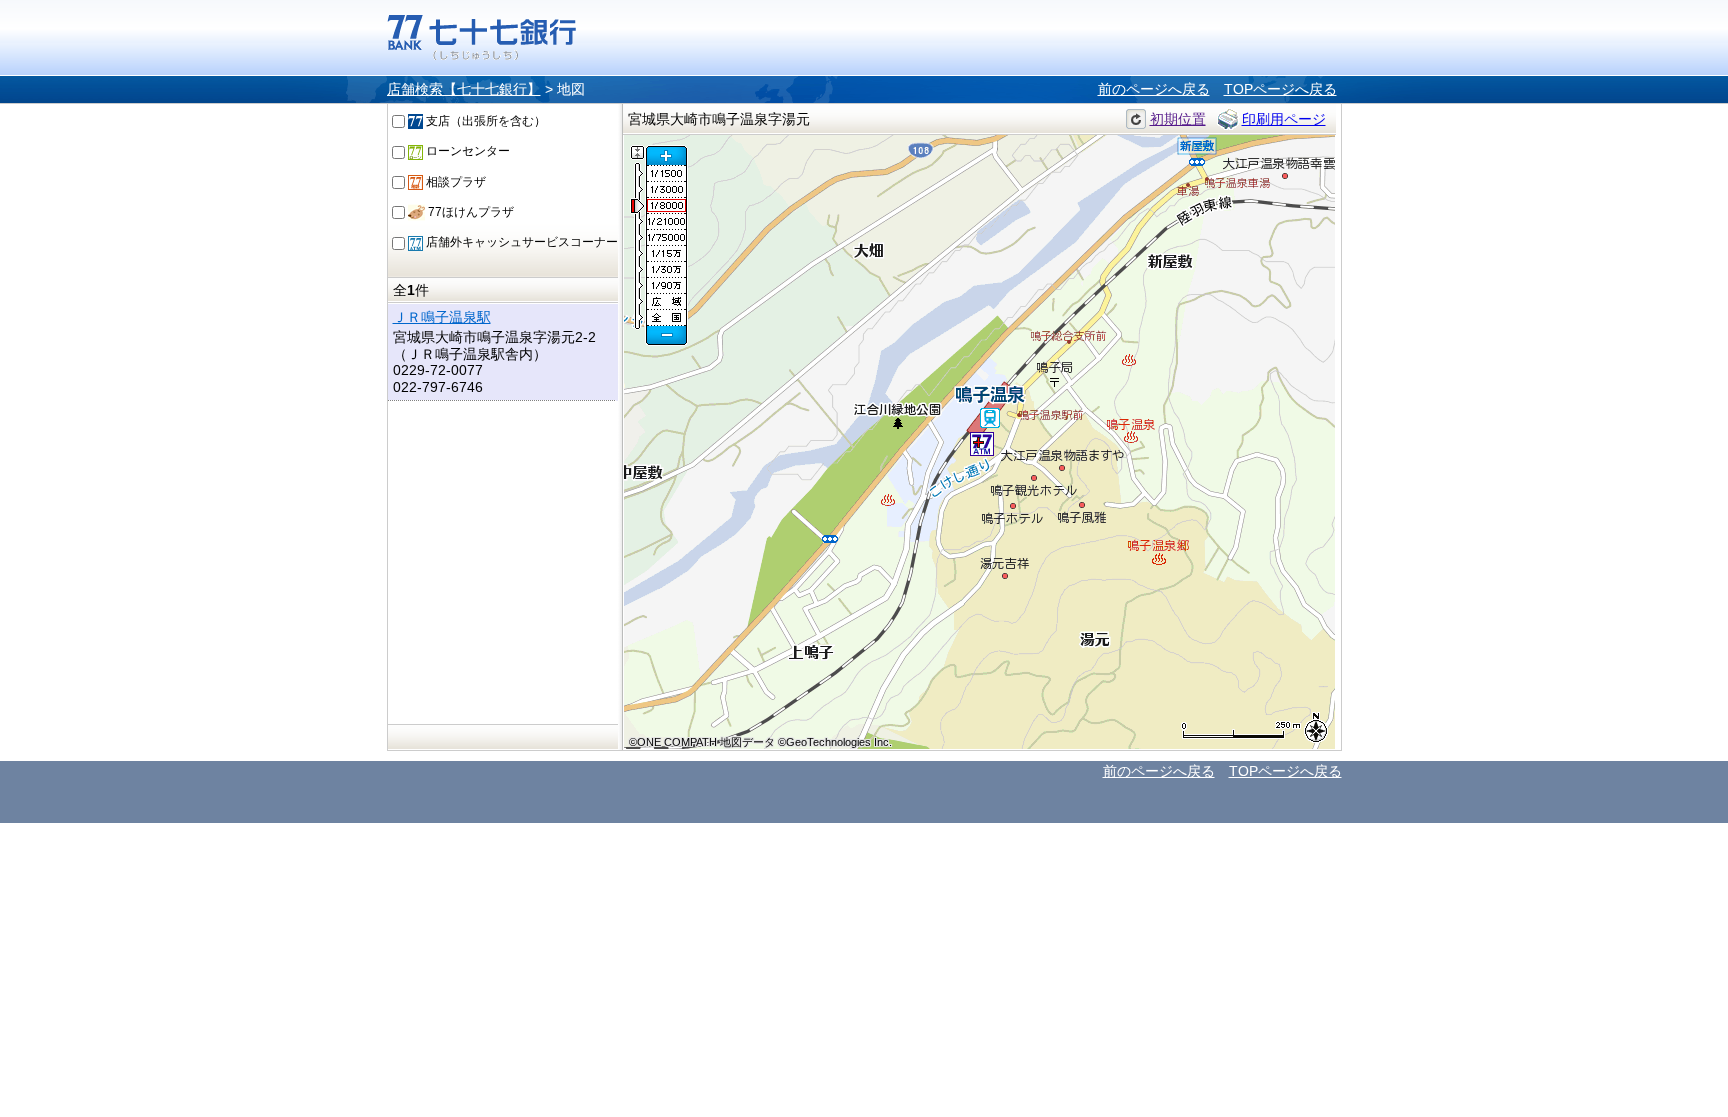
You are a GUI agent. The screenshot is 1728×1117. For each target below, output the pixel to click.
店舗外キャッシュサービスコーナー (520, 242)
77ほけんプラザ (469, 212)
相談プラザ (454, 182)
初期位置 (1178, 119)
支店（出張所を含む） (484, 121)
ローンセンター (466, 151)
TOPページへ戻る (1280, 89)
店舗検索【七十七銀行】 (464, 89)
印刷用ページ (1284, 119)
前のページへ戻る (1154, 89)
